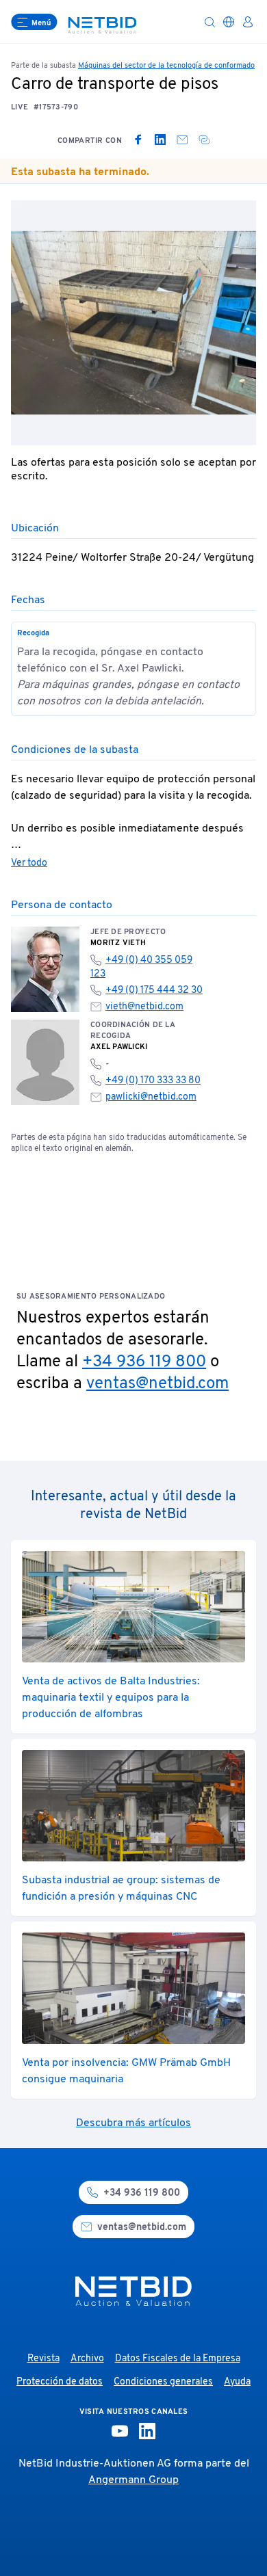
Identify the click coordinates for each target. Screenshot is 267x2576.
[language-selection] (229, 22)
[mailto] (182, 140)
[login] (248, 22)
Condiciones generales (163, 2382)
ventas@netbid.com (157, 1384)
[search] (209, 22)
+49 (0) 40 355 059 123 (141, 967)
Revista (43, 2359)
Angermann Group (133, 2480)
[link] (138, 140)
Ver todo (29, 863)
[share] (204, 140)
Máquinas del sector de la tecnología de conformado (166, 66)
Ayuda (237, 2382)
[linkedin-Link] (147, 2431)
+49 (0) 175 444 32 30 (154, 991)
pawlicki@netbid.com (151, 1097)
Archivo (87, 2359)
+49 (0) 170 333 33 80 (153, 1081)
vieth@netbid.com (144, 1007)
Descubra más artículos (133, 2123)
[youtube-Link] (120, 2431)
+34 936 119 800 (144, 1362)
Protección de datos (60, 2382)
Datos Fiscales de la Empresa (178, 2359)
